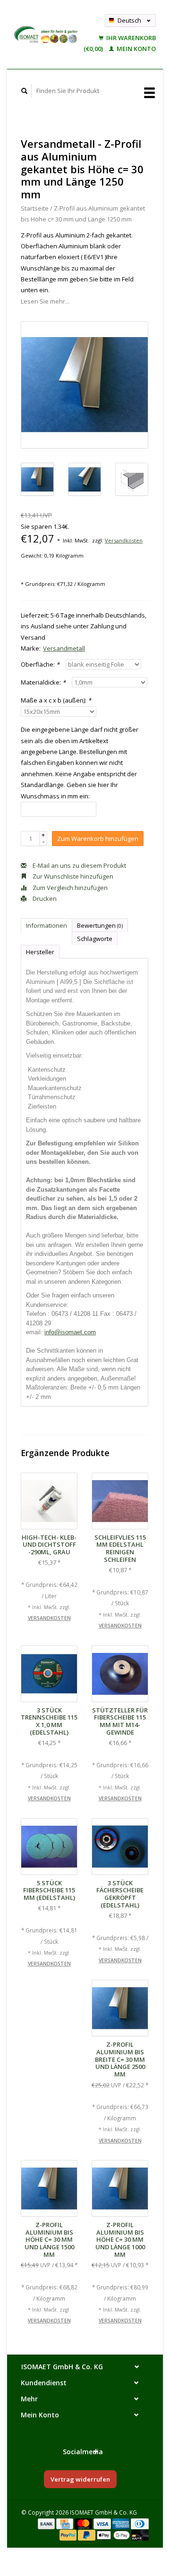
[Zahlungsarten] (47, 2523)
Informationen (47, 925)
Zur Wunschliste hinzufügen (72, 876)
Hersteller (40, 952)
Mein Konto (136, 49)
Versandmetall (64, 648)
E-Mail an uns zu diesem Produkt (79, 865)
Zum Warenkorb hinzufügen (98, 839)
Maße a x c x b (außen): (56, 700)
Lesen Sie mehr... (45, 301)
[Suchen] (25, 91)
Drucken (44, 898)
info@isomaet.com (70, 1332)
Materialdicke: (43, 682)
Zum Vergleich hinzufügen (69, 888)
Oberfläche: (40, 664)
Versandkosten (124, 540)
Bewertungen (100, 925)
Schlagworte (95, 939)
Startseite (35, 208)
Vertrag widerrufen (80, 2479)
